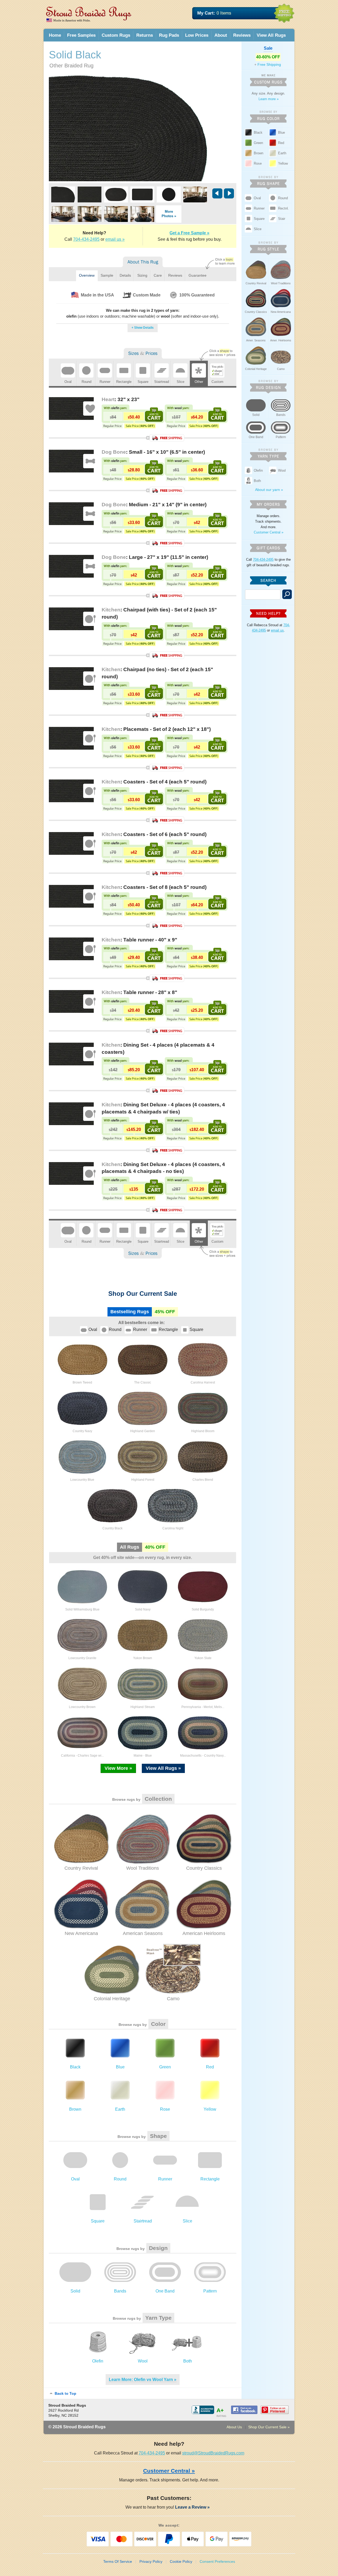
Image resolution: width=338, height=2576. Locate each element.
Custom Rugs (116, 35)
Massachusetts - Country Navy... (203, 1756)
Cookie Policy (181, 2561)
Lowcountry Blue (82, 1480)
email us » (115, 239)
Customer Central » (269, 532)
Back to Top (65, 2393)
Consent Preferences (217, 2561)
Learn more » (269, 99)
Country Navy (82, 1431)
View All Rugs (271, 35)
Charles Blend (203, 1480)
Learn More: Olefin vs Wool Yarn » (143, 2380)
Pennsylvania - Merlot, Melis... (203, 1707)
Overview (87, 275)
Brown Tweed (82, 1382)
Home (55, 35)
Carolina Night (173, 1528)
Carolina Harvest (203, 1382)
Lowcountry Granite (82, 1658)
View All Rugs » (163, 1768)
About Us (234, 2427)
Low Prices (197, 35)
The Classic (143, 1382)
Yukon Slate (203, 1658)
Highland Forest (143, 1480)
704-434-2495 (86, 239)
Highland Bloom (203, 1431)
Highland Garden (143, 1431)
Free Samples (81, 35)
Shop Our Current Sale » (269, 2427)
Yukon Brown (143, 1658)
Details (125, 275)
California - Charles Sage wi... (82, 1756)
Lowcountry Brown (82, 1707)
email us (277, 630)
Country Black (112, 1528)
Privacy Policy (151, 2561)
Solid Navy (143, 1609)
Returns (145, 35)
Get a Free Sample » (189, 233)
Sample (107, 275)
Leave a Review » (194, 2507)
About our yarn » (269, 490)
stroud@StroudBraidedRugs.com (213, 2453)
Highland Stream (143, 1707)
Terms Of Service (118, 2561)
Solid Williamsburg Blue (82, 1609)
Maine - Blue (143, 1756)
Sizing (142, 275)
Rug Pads (169, 35)
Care (158, 275)
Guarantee (198, 275)
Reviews (242, 35)
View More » (118, 1768)
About (221, 35)
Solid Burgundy (203, 1609)
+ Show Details (143, 328)
